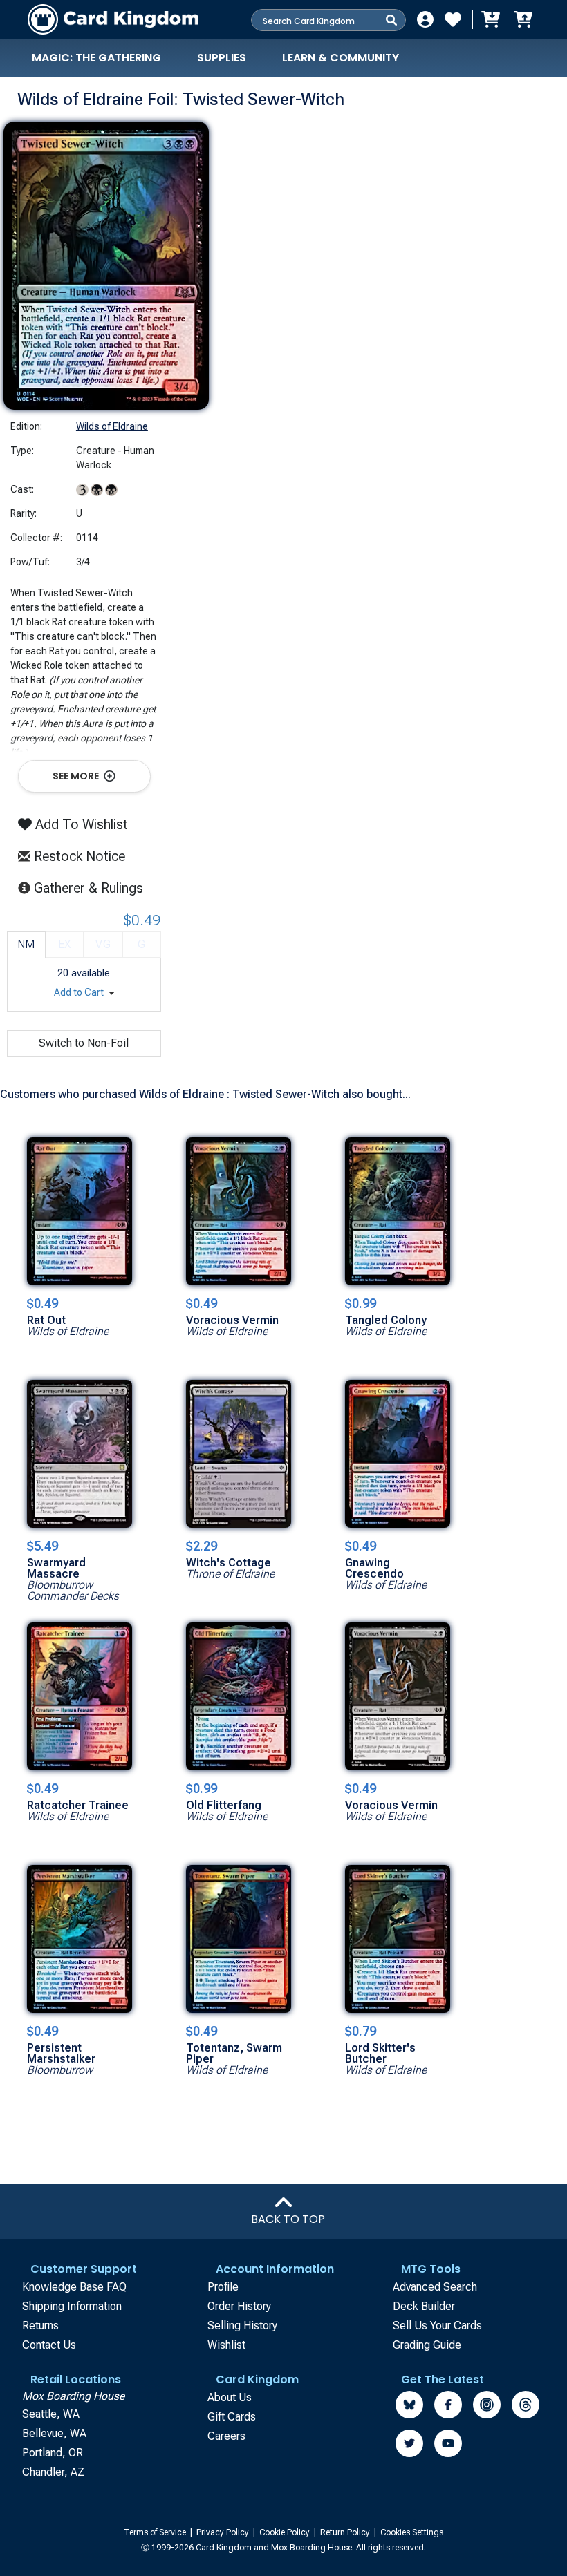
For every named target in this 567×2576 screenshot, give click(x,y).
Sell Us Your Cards (437, 2326)
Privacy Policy (224, 2532)
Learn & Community (341, 58)
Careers (226, 2436)
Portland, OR (53, 2453)
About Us (230, 2397)
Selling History (242, 2326)
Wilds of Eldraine (112, 426)
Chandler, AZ (53, 2472)
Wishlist (226, 2345)
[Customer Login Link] (425, 19)
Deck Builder (424, 2306)
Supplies (222, 58)
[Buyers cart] (490, 19)
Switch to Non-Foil (84, 1043)
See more (77, 776)
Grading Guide (427, 2345)
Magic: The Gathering (96, 58)
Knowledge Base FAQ (74, 2287)
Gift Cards (232, 2417)
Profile (223, 2287)
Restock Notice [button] (78, 856)
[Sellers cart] (523, 19)
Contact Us (49, 2345)
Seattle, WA (51, 2414)
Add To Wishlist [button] (80, 824)
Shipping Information (72, 2306)
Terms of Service (156, 2532)
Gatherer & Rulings (92, 888)
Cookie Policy (286, 2532)
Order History (239, 2306)
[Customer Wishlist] (453, 19)
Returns (40, 2326)
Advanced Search (435, 2287)
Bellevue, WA (54, 2433)
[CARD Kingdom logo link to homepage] (113, 19)
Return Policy (346, 2532)
